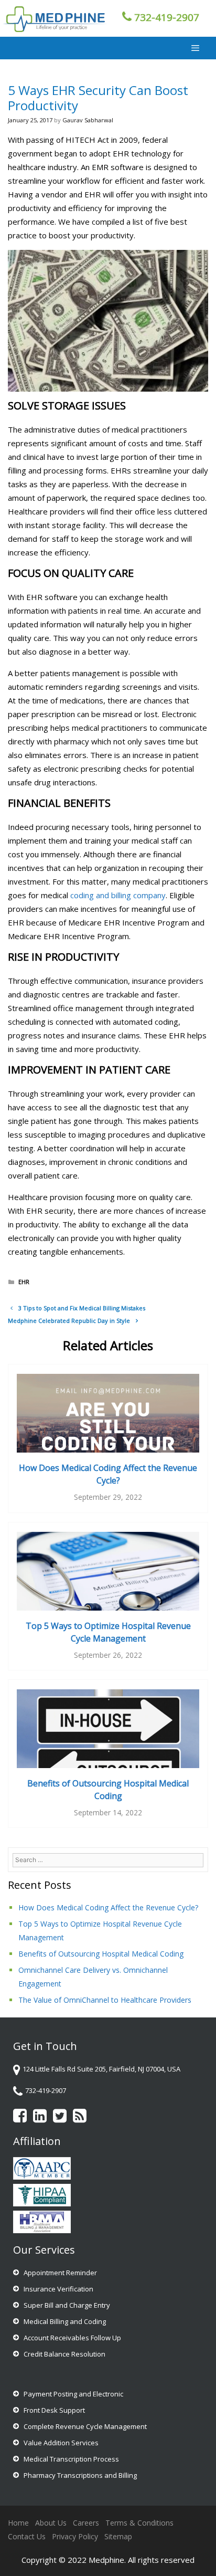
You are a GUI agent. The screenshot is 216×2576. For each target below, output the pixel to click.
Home (18, 2523)
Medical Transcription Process (71, 2459)
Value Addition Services (61, 2443)
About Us (51, 2523)
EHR (24, 1282)
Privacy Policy (75, 2536)
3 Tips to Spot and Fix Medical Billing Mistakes (82, 1308)
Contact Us (27, 2536)
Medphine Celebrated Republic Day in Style (69, 1321)
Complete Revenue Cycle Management (85, 2426)
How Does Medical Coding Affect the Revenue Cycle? (108, 1474)
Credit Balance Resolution (64, 2354)
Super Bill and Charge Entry (67, 2305)
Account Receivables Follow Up (72, 2338)
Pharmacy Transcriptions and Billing (80, 2475)
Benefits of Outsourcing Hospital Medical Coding (101, 1954)
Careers (86, 2523)
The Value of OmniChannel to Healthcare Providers (105, 2000)
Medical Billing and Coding (65, 2321)
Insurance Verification (58, 2289)
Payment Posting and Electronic (73, 2394)
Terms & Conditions (139, 2523)
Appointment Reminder (60, 2273)
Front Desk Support (54, 2410)
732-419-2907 (167, 17)
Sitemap (118, 2536)
